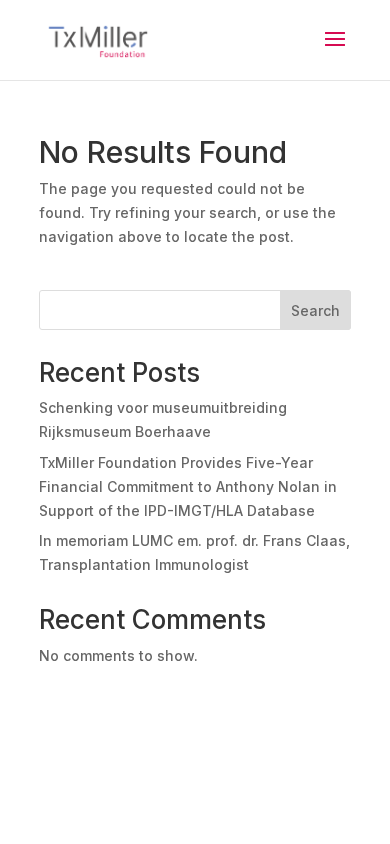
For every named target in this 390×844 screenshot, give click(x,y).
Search (315, 310)
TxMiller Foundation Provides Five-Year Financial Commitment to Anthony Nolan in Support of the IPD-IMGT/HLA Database (188, 486)
